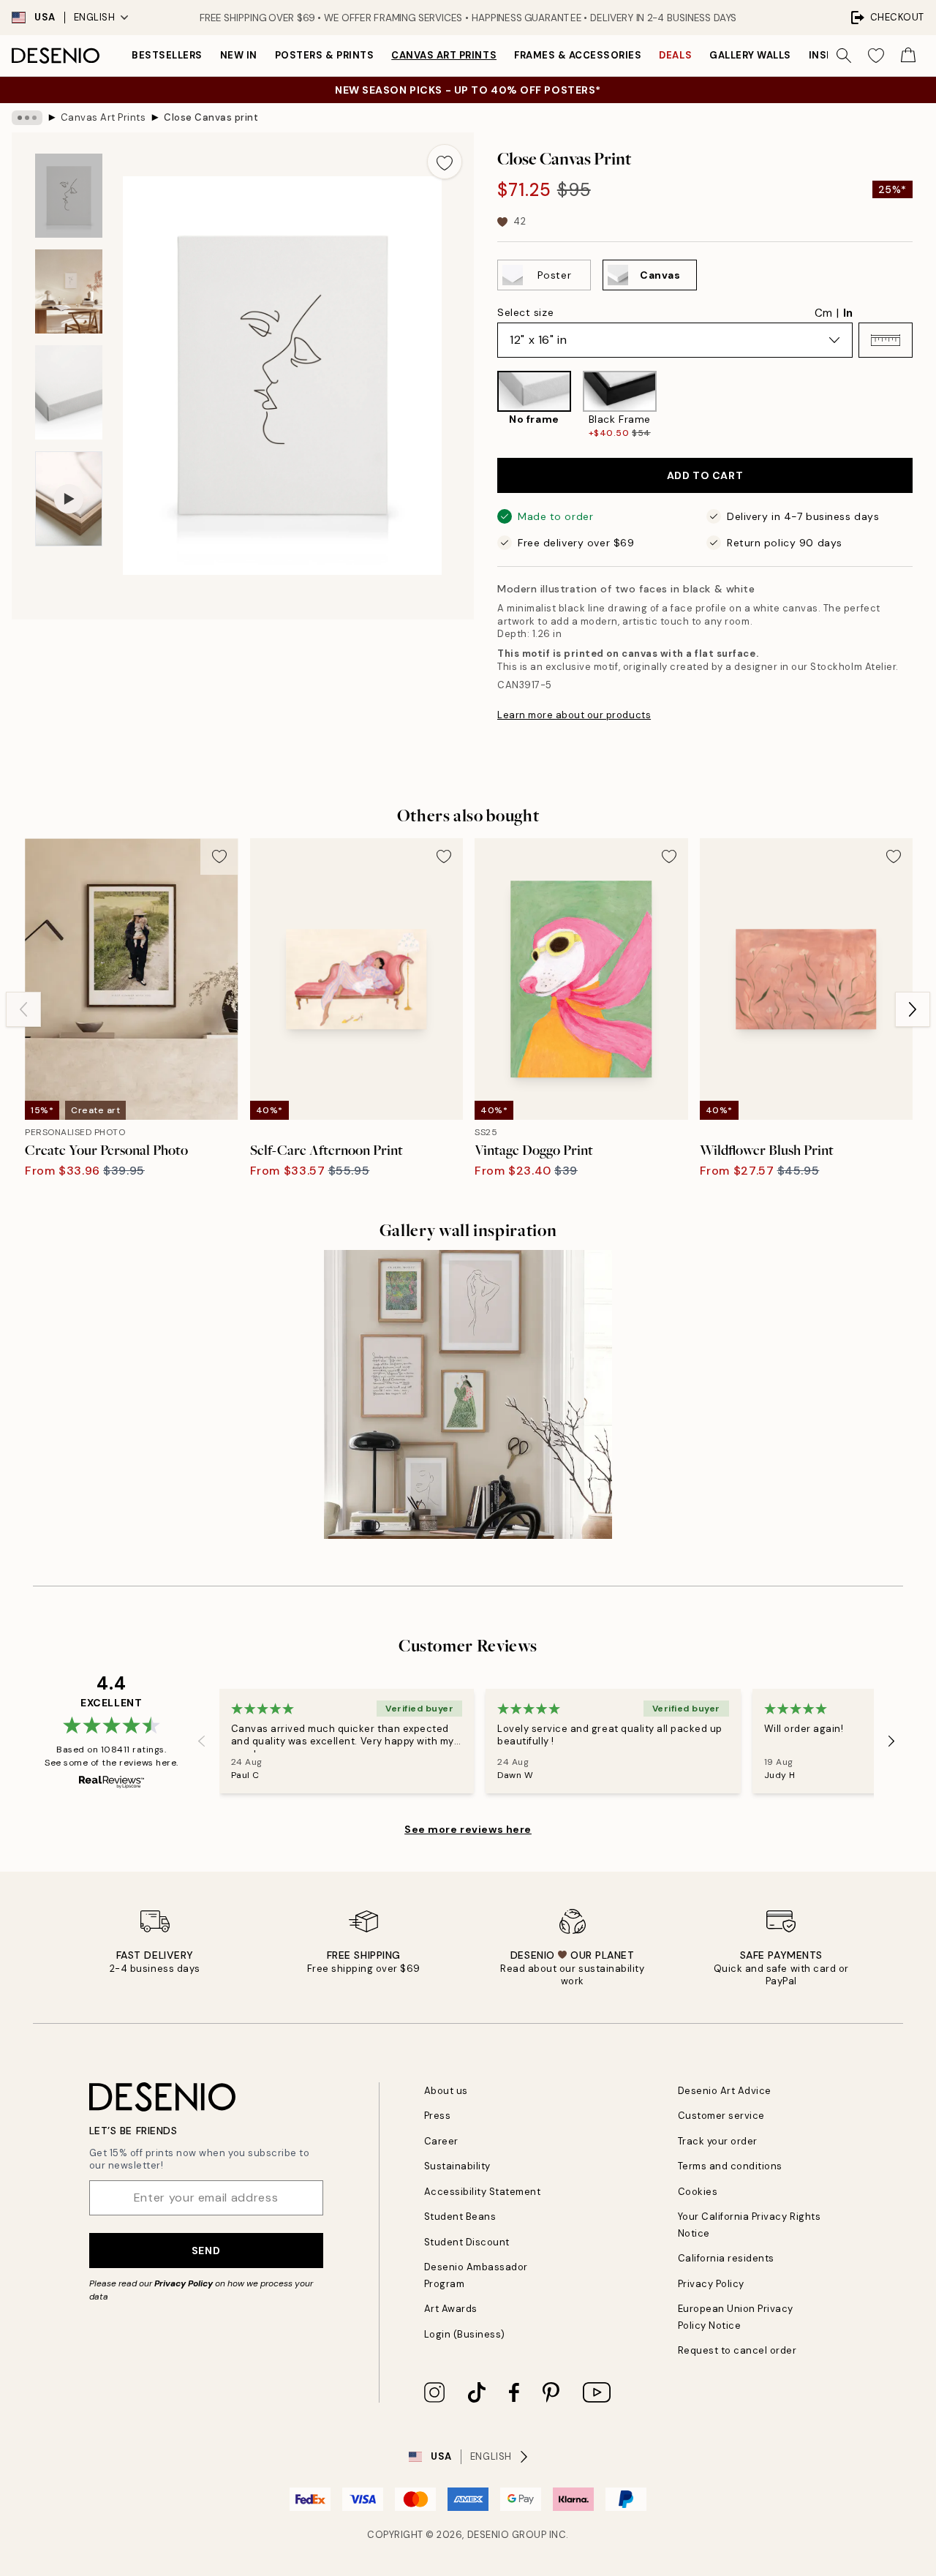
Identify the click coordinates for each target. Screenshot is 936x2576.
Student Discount (467, 2242)
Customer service (721, 2116)
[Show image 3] (69, 392)
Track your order (718, 2141)
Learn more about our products (574, 715)
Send (206, 2251)
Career (441, 2141)
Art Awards (451, 2309)
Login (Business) (465, 2334)
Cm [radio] (823, 313)
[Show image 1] (69, 196)
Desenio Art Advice (725, 2091)
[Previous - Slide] (486, 405)
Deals (675, 55)
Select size (525, 312)
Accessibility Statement (483, 2192)
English (95, 17)
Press (438, 2116)
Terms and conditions (730, 2166)
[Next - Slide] (924, 405)
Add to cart (705, 475)
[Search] (844, 56)
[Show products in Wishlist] (876, 56)
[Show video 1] (69, 499)
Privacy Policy (184, 2283)
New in (239, 55)
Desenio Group (507, 2535)
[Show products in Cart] (908, 56)
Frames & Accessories (578, 55)
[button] (886, 340)
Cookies (698, 2192)
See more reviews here (468, 1829)
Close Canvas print (211, 117)
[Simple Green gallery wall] (468, 1394)
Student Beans (460, 2217)
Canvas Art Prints (444, 55)
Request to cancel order (737, 2350)
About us (446, 2091)
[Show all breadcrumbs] (27, 118)
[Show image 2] (69, 291)
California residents (726, 2258)
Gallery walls (750, 55)
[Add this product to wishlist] (445, 162)
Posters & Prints (324, 55)
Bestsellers (167, 55)
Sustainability (457, 2166)
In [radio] (848, 313)
